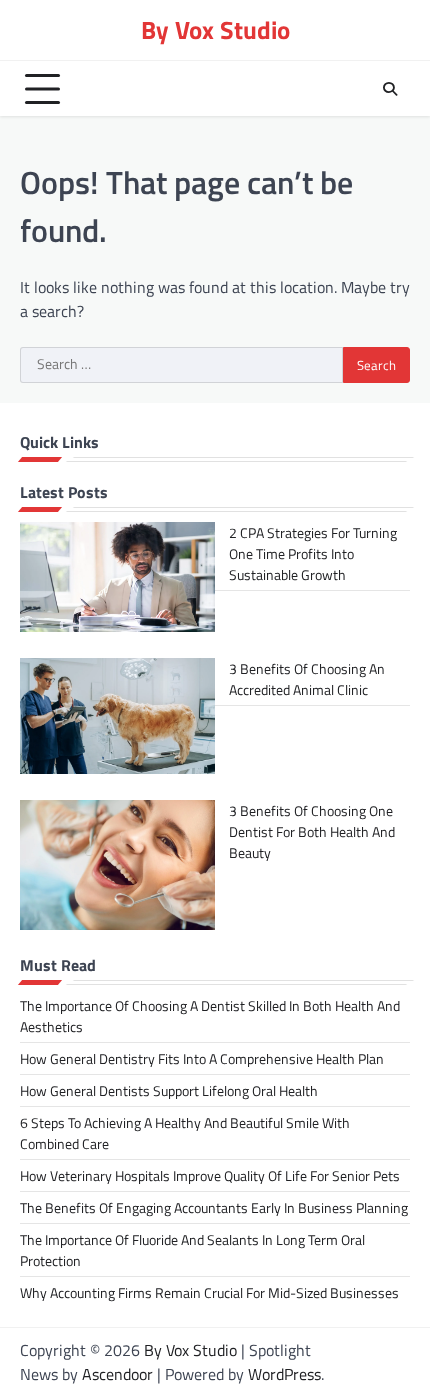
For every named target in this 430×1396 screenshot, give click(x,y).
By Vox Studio (215, 29)
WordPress (284, 1374)
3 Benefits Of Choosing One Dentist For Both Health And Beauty (312, 831)
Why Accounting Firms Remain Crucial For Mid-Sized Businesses (209, 1292)
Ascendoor (117, 1374)
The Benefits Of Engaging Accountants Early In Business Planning (214, 1207)
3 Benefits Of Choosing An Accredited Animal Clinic (307, 679)
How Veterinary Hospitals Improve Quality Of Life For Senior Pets (210, 1175)
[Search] (390, 89)
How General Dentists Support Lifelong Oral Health (169, 1090)
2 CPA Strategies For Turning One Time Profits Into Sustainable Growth (313, 553)
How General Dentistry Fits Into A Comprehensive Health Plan (202, 1058)
